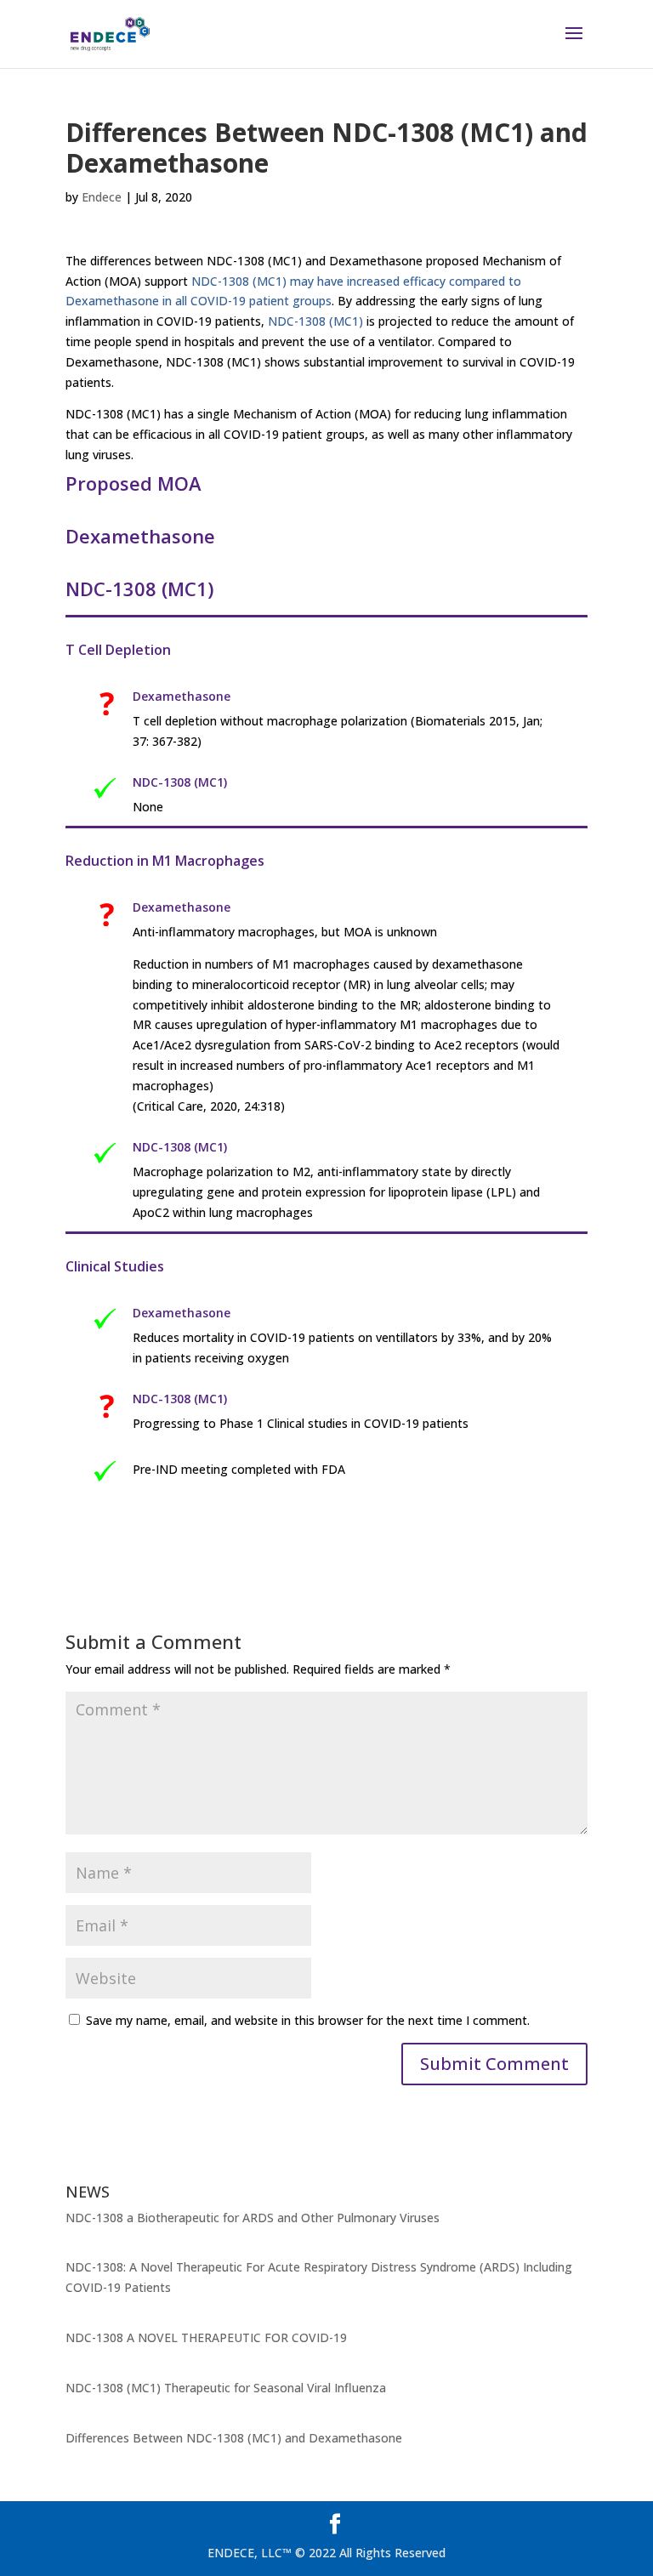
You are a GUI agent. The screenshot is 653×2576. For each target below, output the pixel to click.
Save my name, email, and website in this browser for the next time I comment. (308, 2020)
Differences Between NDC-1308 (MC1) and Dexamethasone (234, 2438)
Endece (102, 197)
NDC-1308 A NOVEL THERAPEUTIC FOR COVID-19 (206, 2337)
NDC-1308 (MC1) (315, 321)
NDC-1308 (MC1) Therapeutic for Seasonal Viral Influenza (226, 2388)
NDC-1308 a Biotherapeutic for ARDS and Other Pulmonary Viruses (253, 2218)
